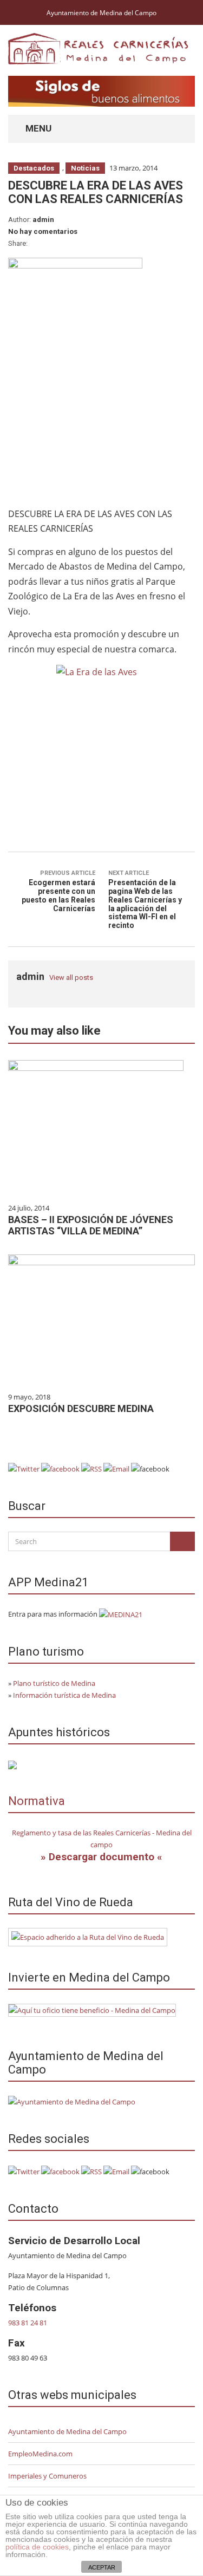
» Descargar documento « (101, 1857)
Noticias (85, 168)
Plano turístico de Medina (54, 1683)
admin (43, 220)
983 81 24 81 (28, 2323)
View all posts (71, 978)
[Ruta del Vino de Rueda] (88, 1937)
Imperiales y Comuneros (47, 2476)
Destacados (34, 168)
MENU (37, 128)
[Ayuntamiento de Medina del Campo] (72, 2101)
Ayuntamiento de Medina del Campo (101, 13)
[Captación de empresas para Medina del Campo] (92, 2009)
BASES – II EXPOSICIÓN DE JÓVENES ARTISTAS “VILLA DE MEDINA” (91, 1225)
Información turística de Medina (64, 1695)
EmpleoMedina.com (40, 2454)
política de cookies (37, 2547)
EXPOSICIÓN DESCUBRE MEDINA (81, 1408)
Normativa (37, 1801)
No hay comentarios (43, 231)
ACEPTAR (102, 2567)
